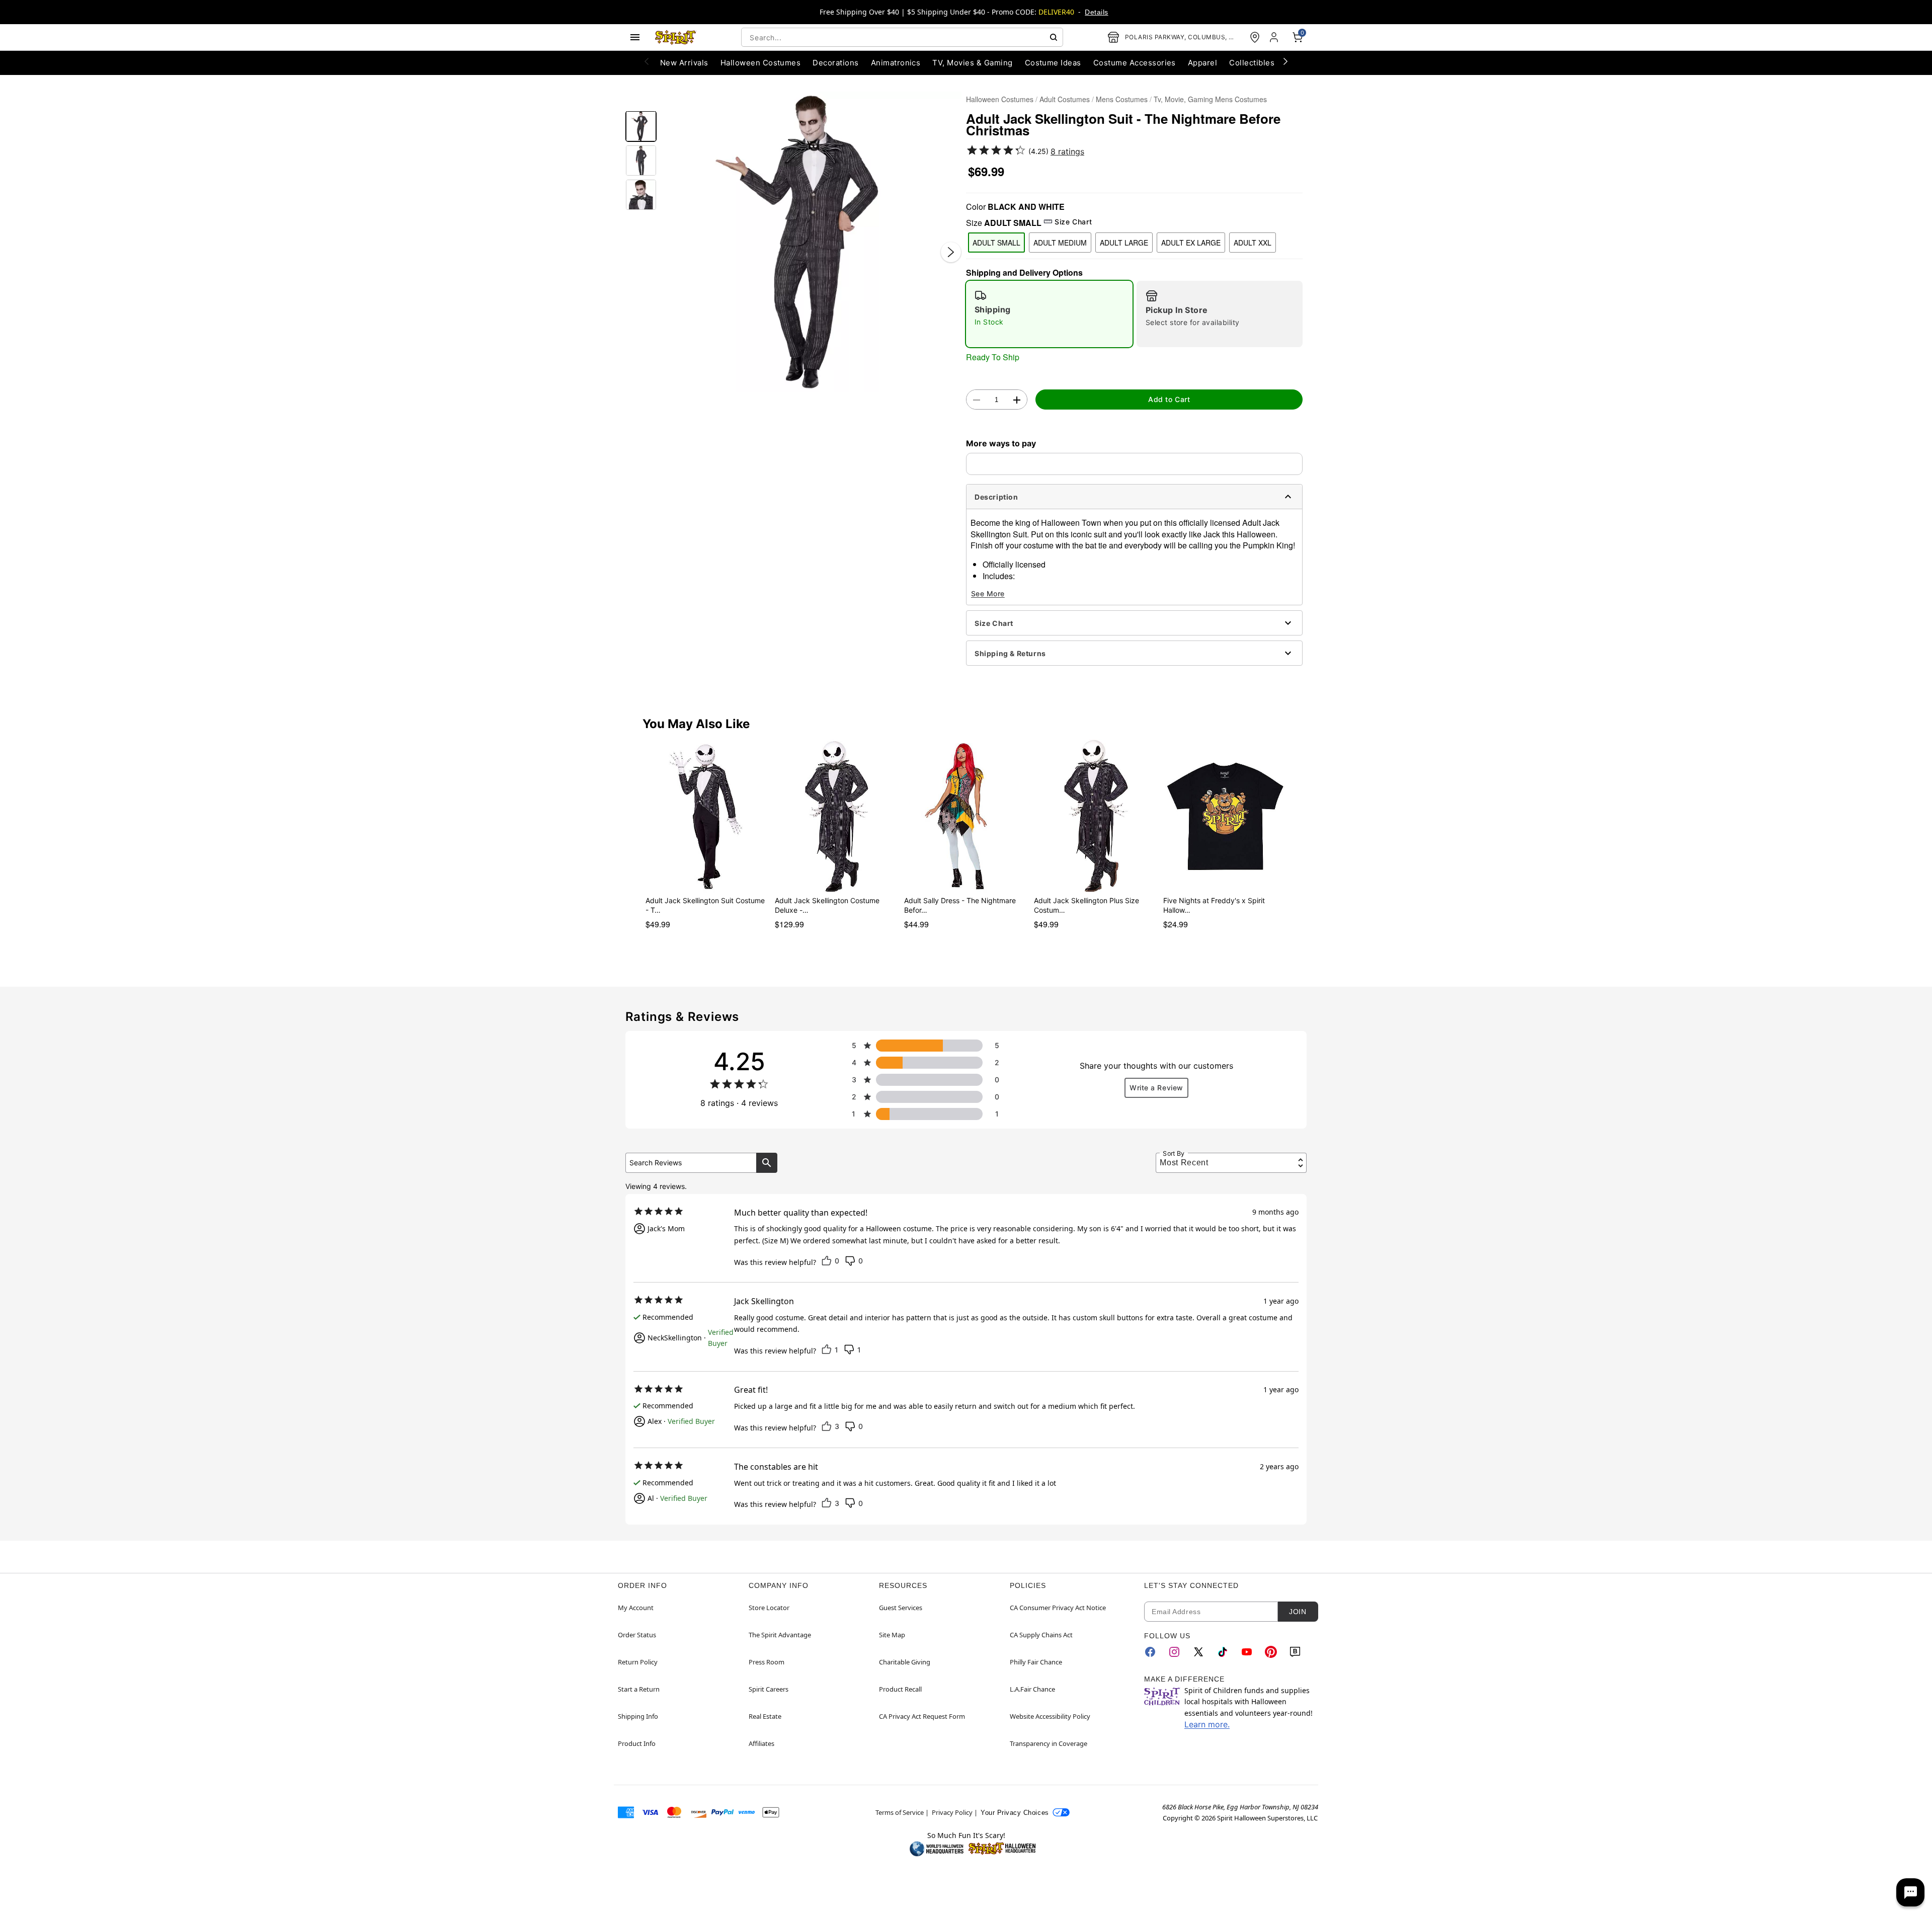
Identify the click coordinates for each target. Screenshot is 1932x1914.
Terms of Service (900, 1812)
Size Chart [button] (1073, 222)
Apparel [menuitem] (1202, 63)
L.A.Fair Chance (1032, 1689)
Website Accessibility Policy (1050, 1716)
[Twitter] (1198, 1652)
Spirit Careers (769, 1689)
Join (1298, 1612)
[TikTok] (1223, 1652)
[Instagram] (1174, 1652)
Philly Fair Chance (1036, 1662)
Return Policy (638, 1662)
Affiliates (761, 1743)
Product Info (637, 1743)
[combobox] (902, 37)
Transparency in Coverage (1049, 1743)
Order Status (637, 1635)
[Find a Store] (1255, 37)
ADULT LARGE (1124, 243)
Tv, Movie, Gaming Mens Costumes (1210, 99)
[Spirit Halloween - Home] (676, 37)
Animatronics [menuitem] (896, 63)
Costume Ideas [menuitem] (1053, 63)
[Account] (1275, 37)
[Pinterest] (1271, 1652)
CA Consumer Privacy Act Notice (1058, 1608)
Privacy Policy (952, 1812)
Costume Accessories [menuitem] (1135, 63)
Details (1096, 12)
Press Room (767, 1662)
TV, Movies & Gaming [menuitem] (972, 63)
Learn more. (1207, 1724)
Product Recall (900, 1689)
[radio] (1049, 314)
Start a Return (639, 1689)
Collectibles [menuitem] (1252, 63)
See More (988, 593)
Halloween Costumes (1000, 99)
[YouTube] (1247, 1652)
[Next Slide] (951, 252)
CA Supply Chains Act (1041, 1635)
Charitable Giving (905, 1662)
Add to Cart (1169, 399)
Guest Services (901, 1608)
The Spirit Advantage (780, 1635)
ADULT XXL (1253, 243)
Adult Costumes (1065, 99)
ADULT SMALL (996, 243)
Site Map (892, 1635)
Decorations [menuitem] (835, 63)
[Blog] (1295, 1652)
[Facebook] (1150, 1652)
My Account (636, 1608)
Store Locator (769, 1608)
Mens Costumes (1122, 99)
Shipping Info (638, 1716)
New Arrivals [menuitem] (684, 63)
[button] (811, 242)
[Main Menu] (635, 37)
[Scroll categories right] (1285, 61)
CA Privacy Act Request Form (922, 1716)
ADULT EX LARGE (1191, 243)
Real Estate (765, 1716)
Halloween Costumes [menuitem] (761, 63)
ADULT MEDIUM (1060, 243)
